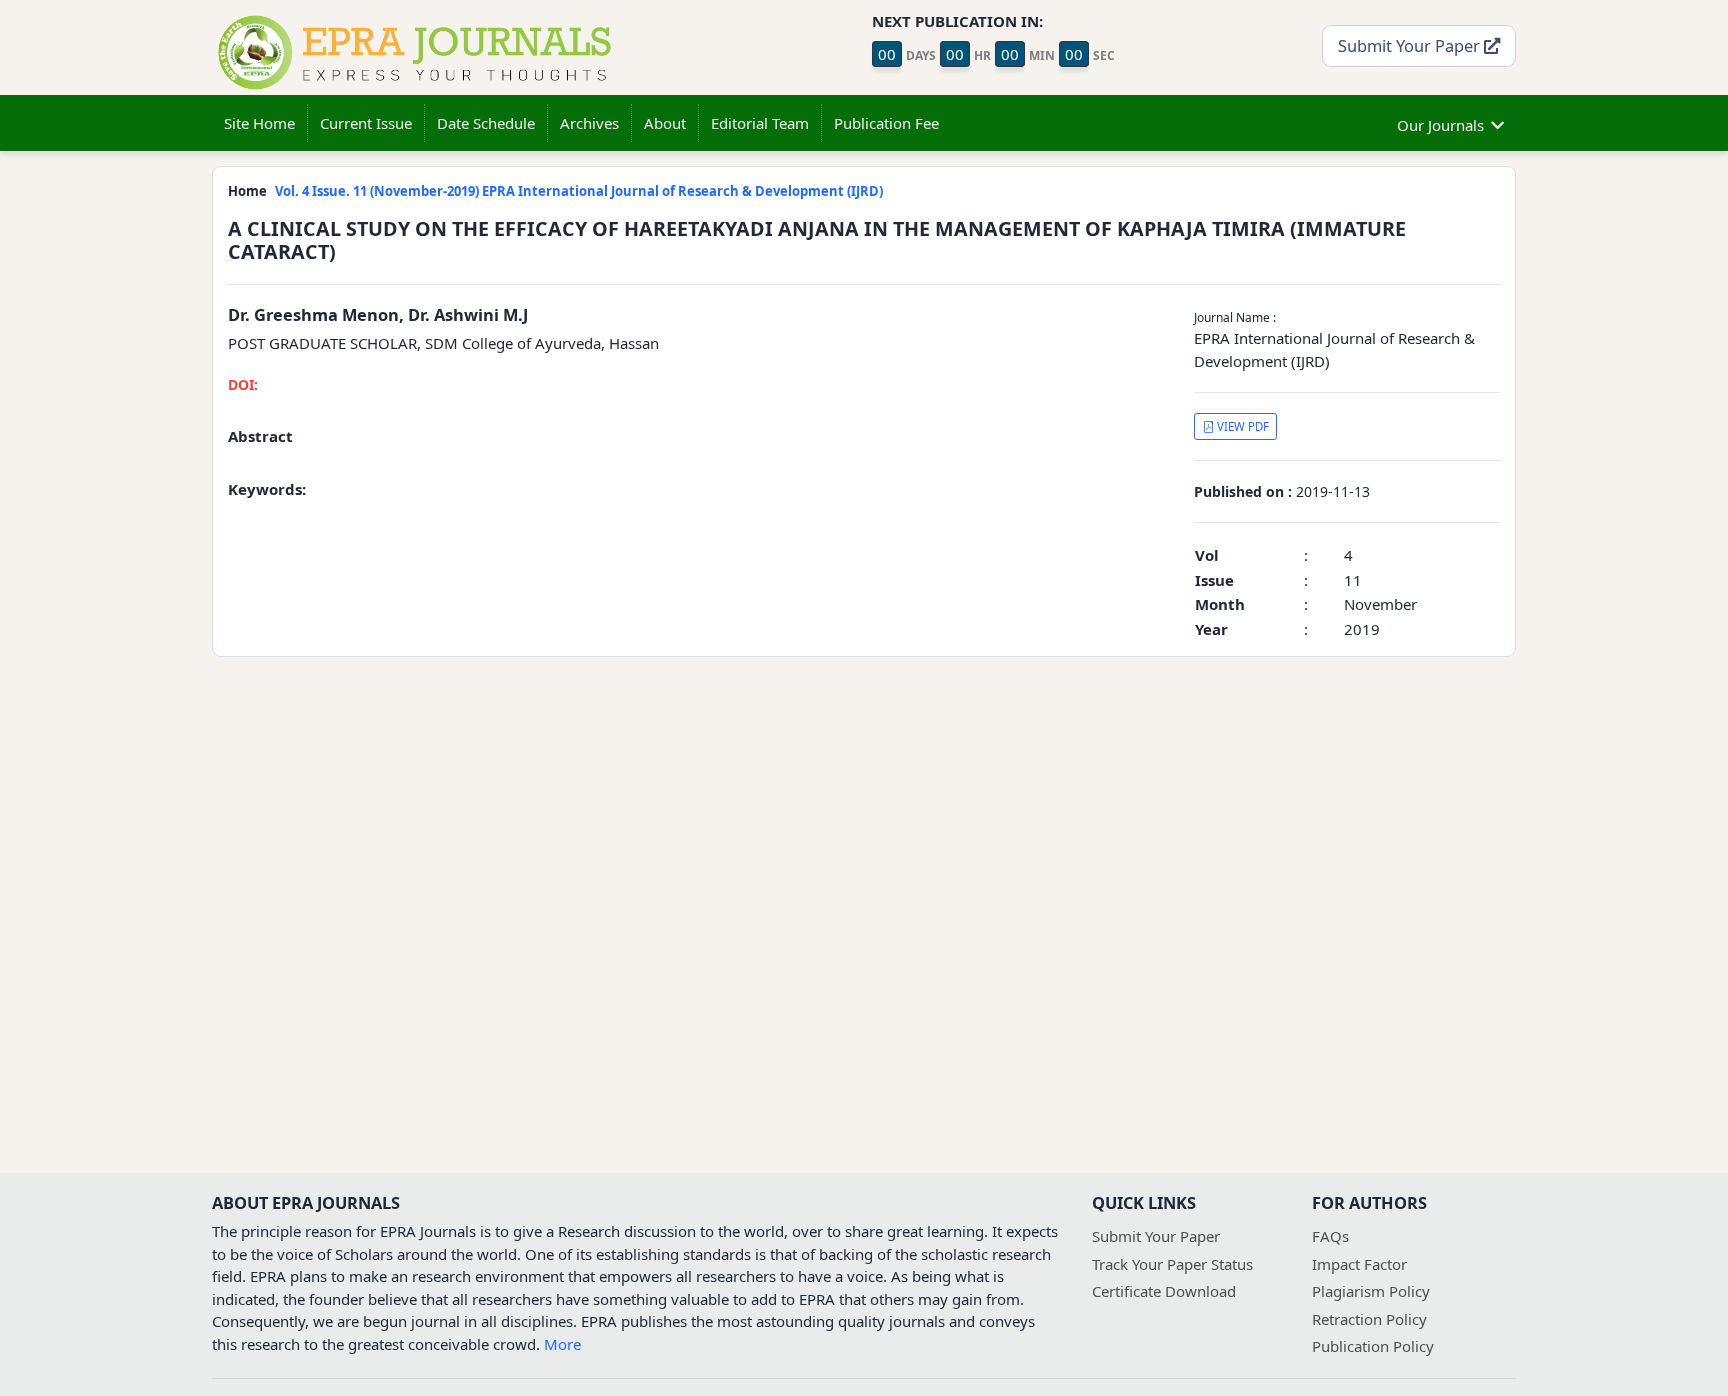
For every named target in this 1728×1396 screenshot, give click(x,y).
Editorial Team (760, 123)
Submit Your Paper (1411, 45)
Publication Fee (886, 123)
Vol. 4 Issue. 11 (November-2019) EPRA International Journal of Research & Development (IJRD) (579, 191)
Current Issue (366, 123)
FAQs (1330, 1236)
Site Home (259, 123)
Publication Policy (1373, 1346)
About (665, 123)
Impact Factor (1359, 1264)
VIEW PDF (1241, 426)
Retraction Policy (1369, 1319)
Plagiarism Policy (1371, 1291)
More (562, 1344)
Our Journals (1440, 125)
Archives (589, 123)
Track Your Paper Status (1172, 1264)
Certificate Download (1164, 1291)
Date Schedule (486, 123)
